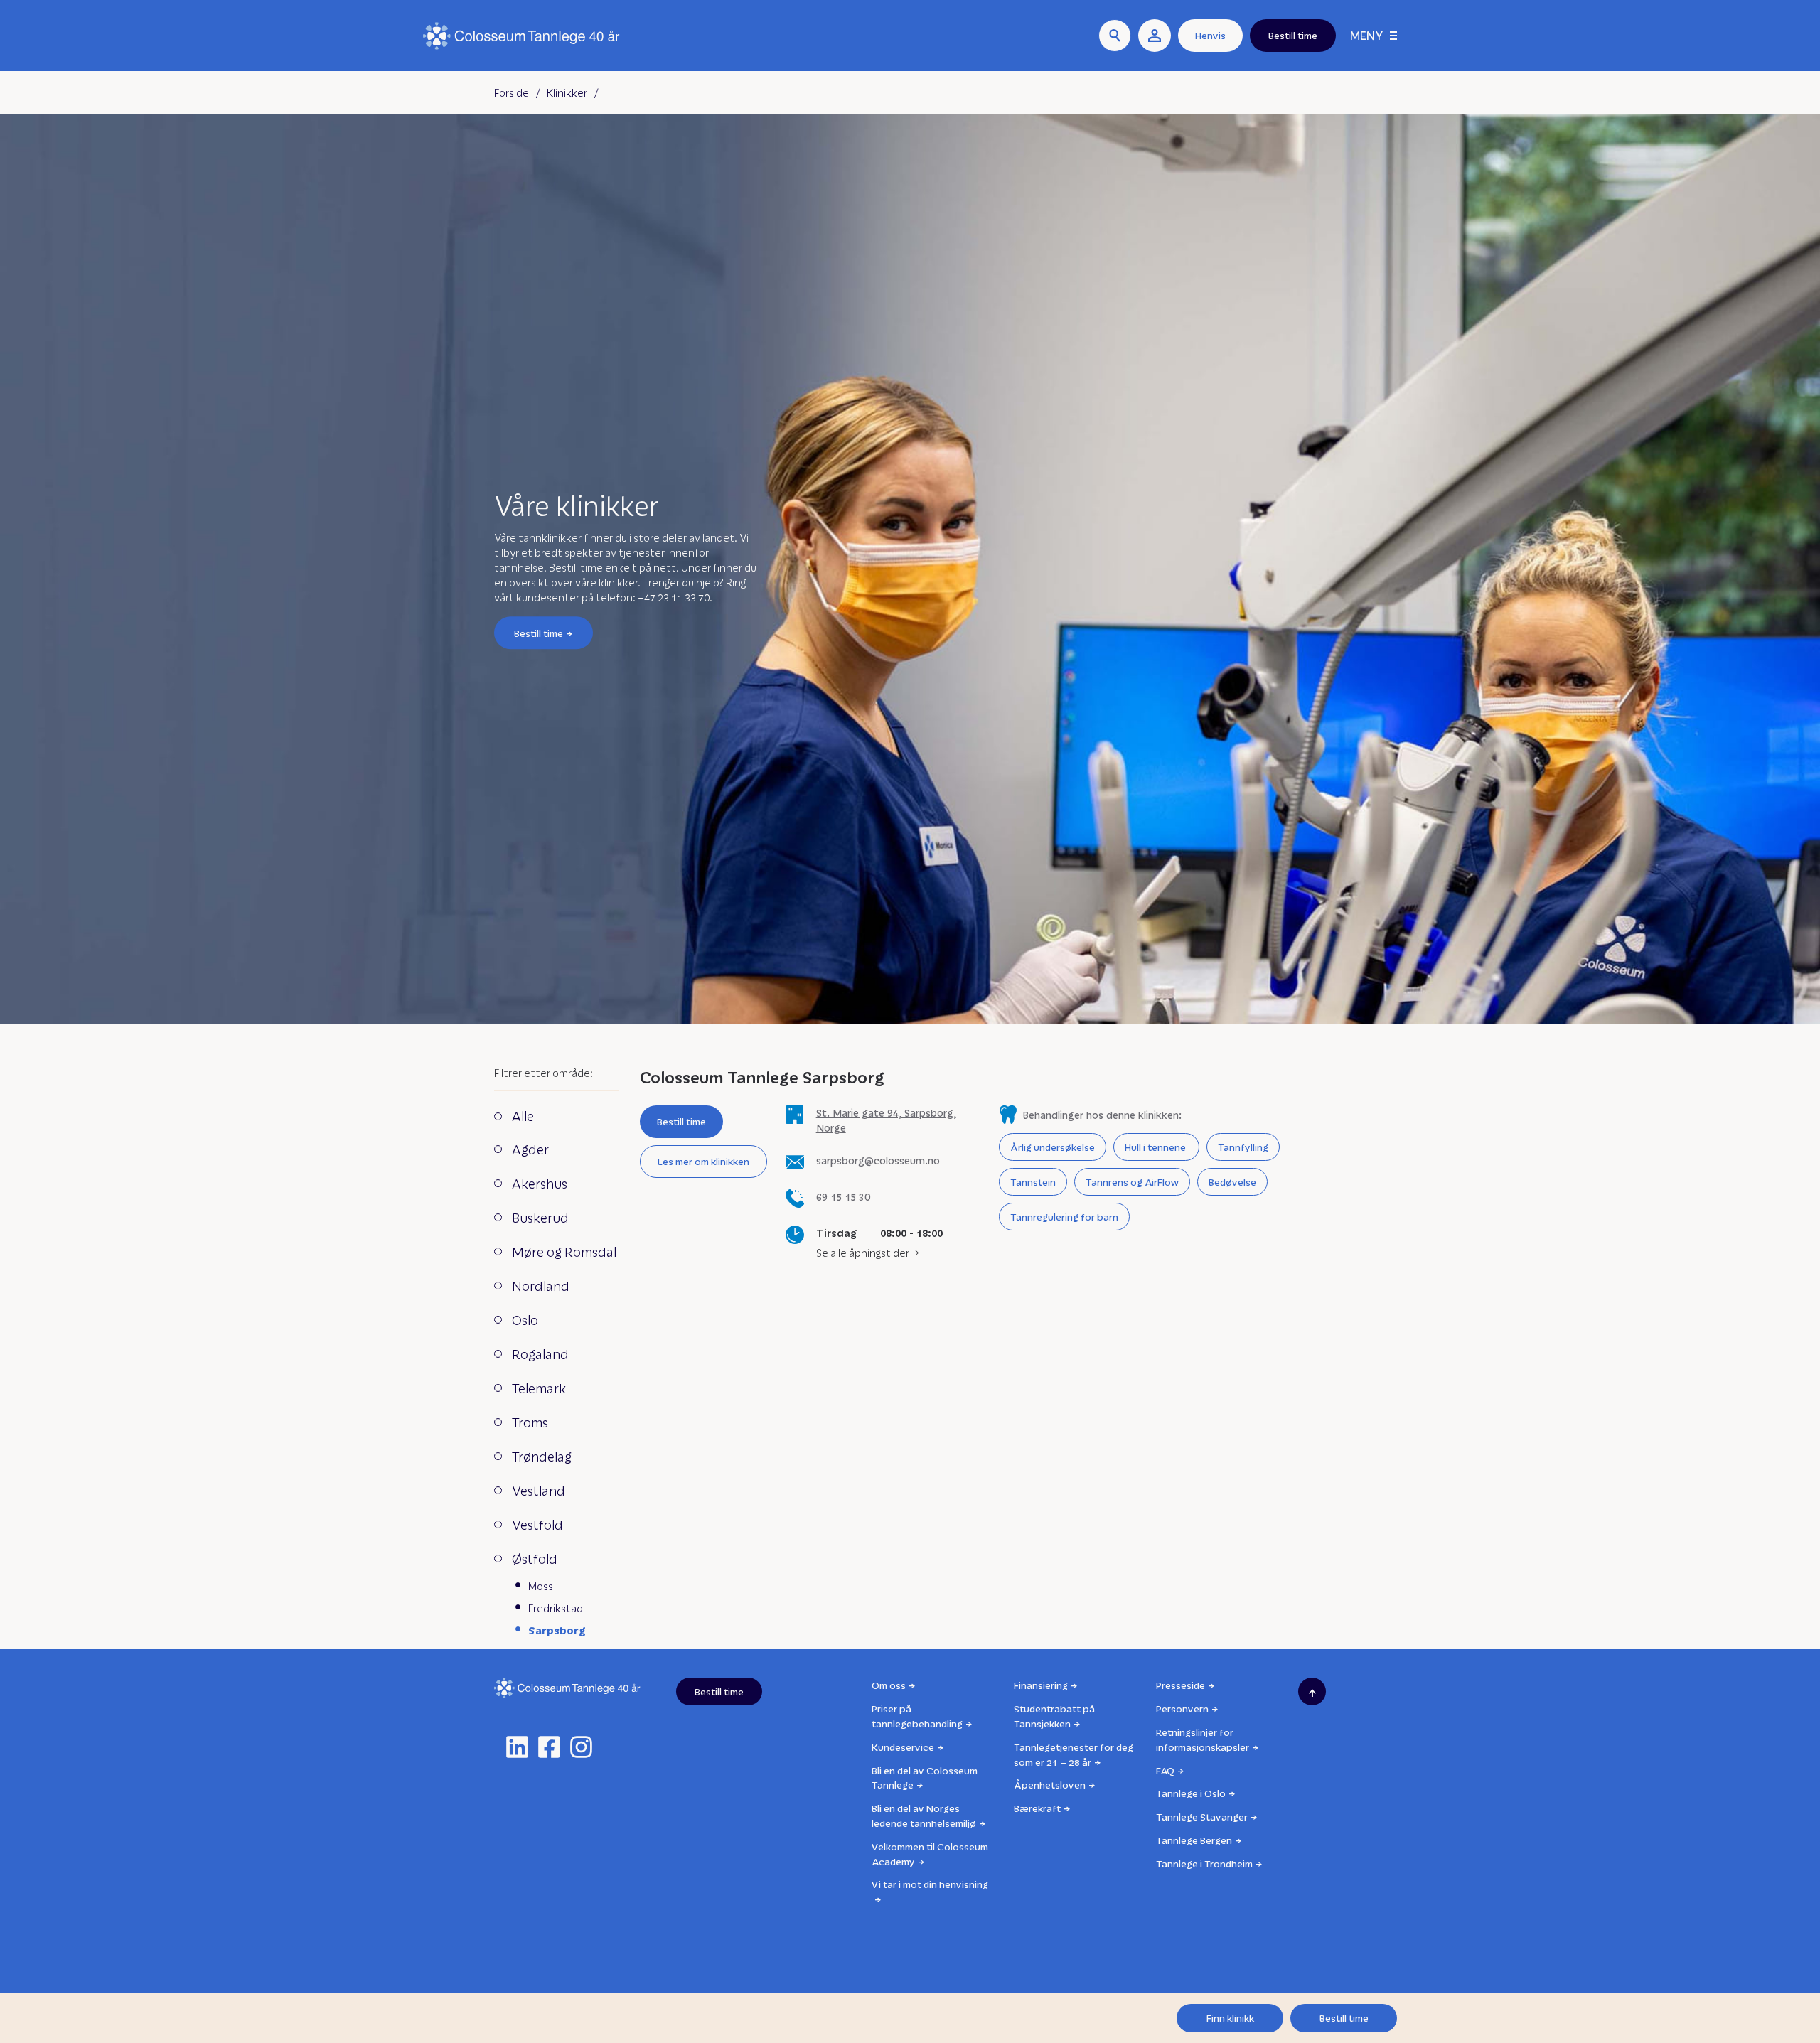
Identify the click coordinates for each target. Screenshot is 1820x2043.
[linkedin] (517, 1747)
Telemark (539, 1388)
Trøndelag (542, 1456)
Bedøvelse (1232, 1182)
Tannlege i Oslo (1191, 1793)
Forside (512, 92)
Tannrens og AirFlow (1132, 1182)
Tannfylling (1243, 1147)
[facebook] (549, 1747)
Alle (523, 1116)
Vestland (539, 1490)
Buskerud (540, 1217)
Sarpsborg (557, 1630)
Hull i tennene (1156, 1147)
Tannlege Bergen (1194, 1840)
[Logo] (521, 36)
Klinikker (567, 92)
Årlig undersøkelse (1053, 1147)
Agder (530, 1149)
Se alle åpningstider (863, 1253)
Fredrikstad (556, 1608)
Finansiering (1041, 1685)
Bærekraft (1037, 1808)
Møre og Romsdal (564, 1251)
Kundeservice (903, 1747)
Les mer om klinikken (703, 1161)
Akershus (540, 1183)
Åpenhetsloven (1050, 1785)
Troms (530, 1422)
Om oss (889, 1685)
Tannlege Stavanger (1202, 1817)
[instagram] (581, 1747)
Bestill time (539, 633)
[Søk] (1115, 36)
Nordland (541, 1286)
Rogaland (540, 1354)
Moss (541, 1586)
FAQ (1165, 1770)
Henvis (1210, 35)
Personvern (1182, 1709)
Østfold (535, 1559)
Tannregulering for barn (1064, 1217)
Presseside (1181, 1685)
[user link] (1155, 36)
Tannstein (1033, 1182)
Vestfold (537, 1524)
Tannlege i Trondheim (1204, 1864)
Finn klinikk (1230, 2018)
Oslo (525, 1320)
